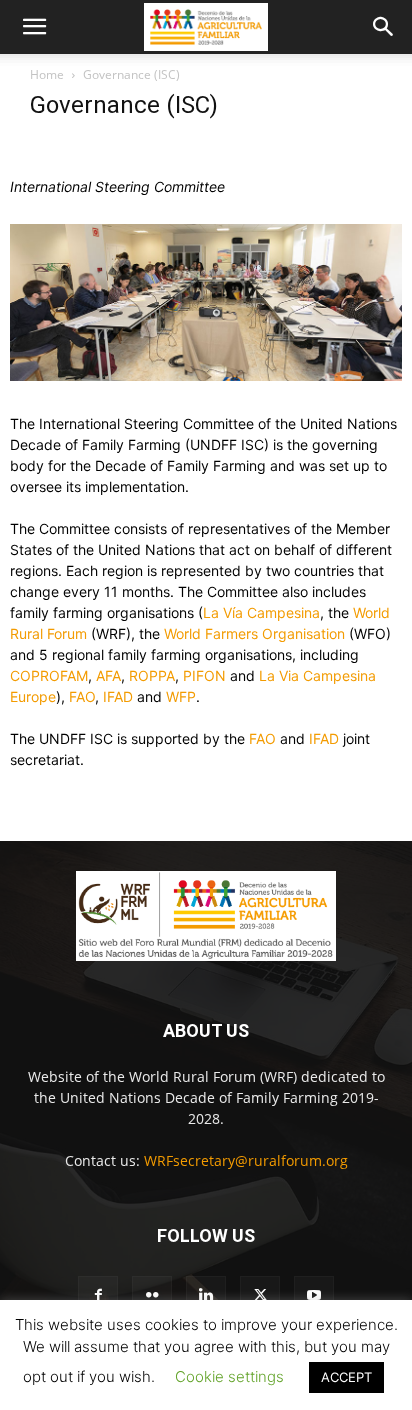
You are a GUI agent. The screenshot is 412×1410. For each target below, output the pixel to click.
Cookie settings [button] (229, 1376)
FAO (82, 696)
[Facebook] (98, 1296)
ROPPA (152, 675)
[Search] (384, 27)
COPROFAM (49, 675)
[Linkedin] (206, 1296)
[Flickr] (152, 1296)
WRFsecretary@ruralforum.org (246, 1160)
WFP (181, 696)
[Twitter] (260, 1296)
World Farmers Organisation (254, 633)
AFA (108, 675)
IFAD (118, 696)
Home (47, 74)
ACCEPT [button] (346, 1377)
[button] (34, 27)
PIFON (204, 675)
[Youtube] (314, 1296)
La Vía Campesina (261, 612)
